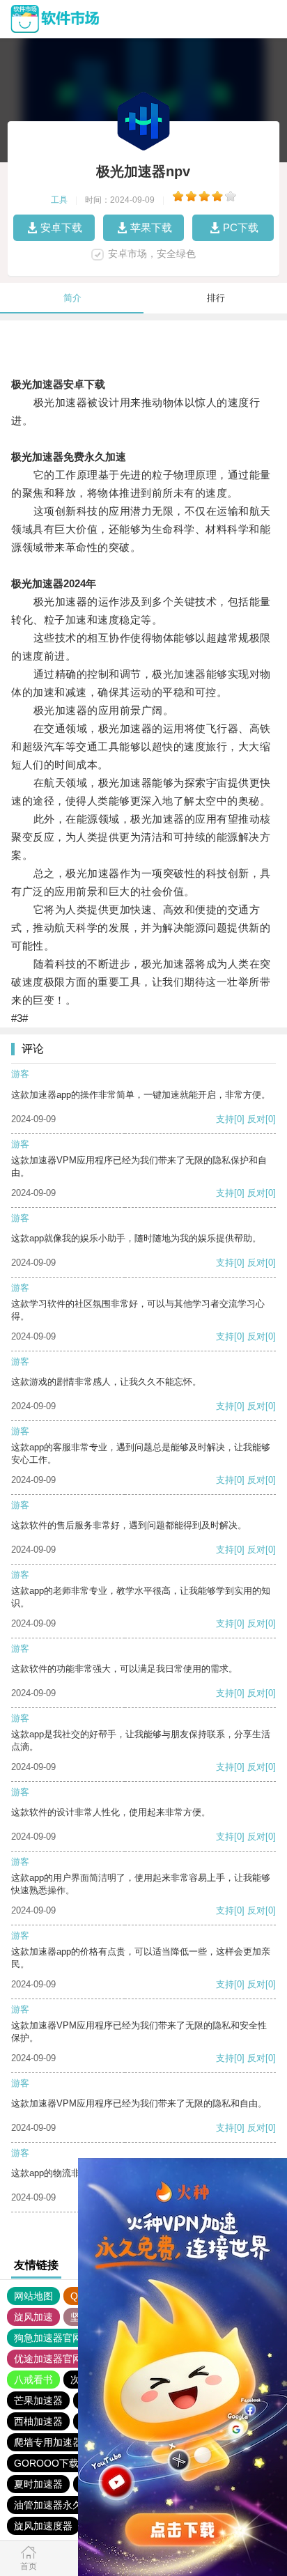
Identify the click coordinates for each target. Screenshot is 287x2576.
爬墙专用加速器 (48, 2442)
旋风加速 (33, 2317)
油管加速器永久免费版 (63, 2505)
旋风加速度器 (43, 2526)
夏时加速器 (38, 2484)
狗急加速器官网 (48, 2338)
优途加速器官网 (48, 2359)
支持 (225, 1119)
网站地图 (33, 2296)
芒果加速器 (38, 2400)
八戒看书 (33, 2380)
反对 (256, 1119)
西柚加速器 (38, 2421)
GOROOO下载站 (51, 2463)
